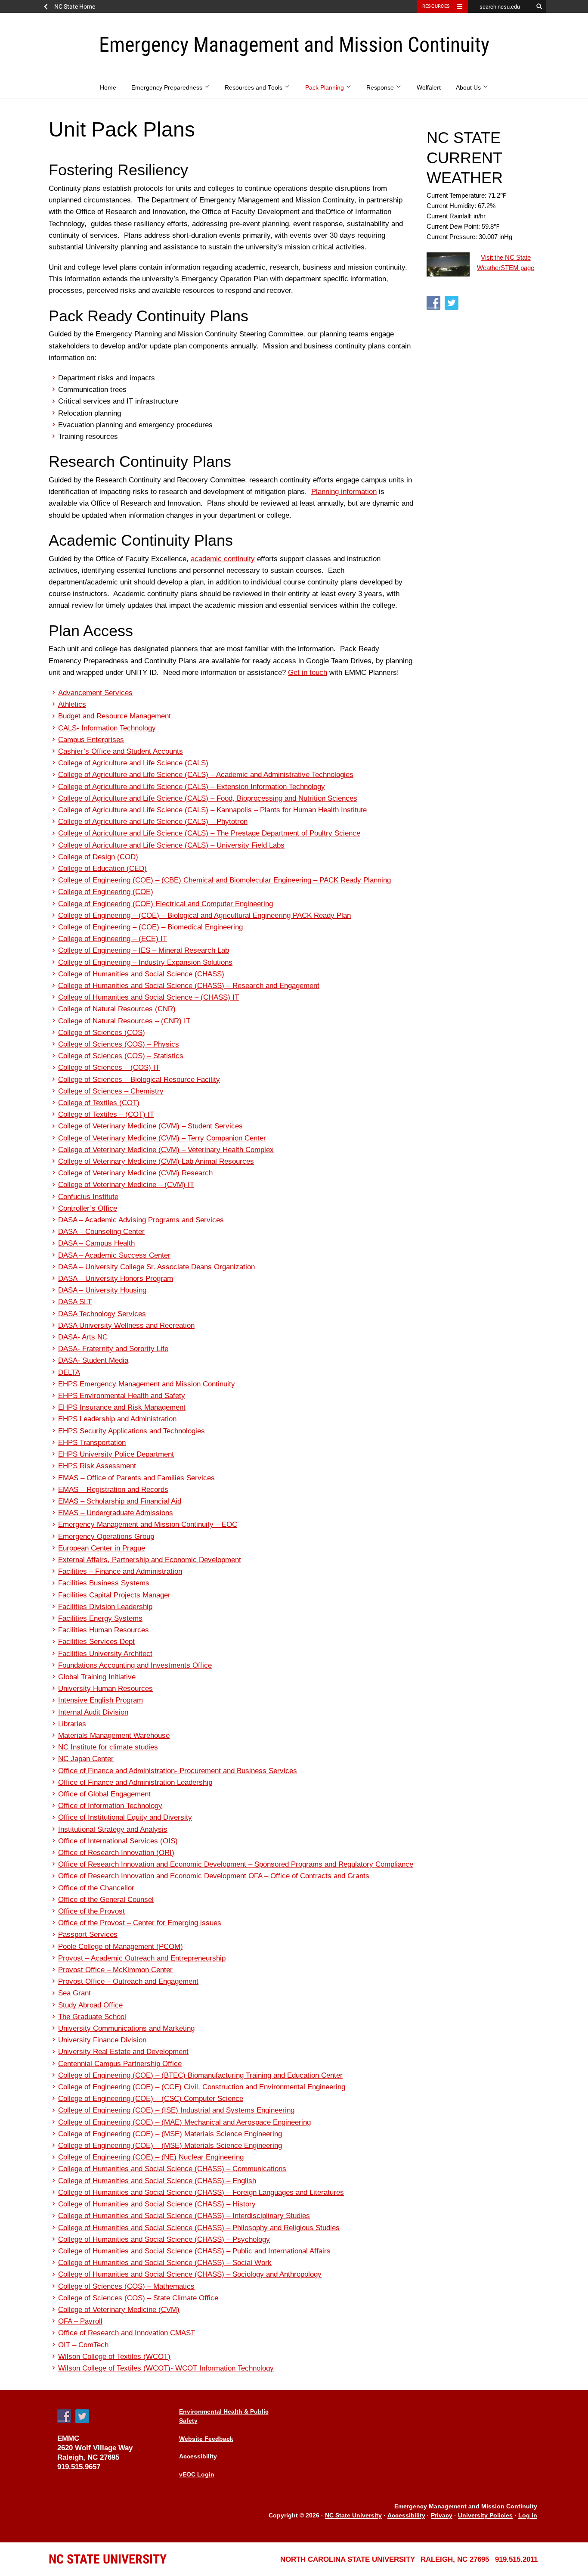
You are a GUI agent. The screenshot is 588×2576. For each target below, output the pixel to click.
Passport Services (88, 1934)
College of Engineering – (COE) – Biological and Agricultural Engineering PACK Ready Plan (204, 915)
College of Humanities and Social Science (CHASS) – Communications (172, 2169)
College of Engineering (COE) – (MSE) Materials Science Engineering (170, 2134)
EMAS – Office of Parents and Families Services (136, 1478)
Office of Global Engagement (104, 1794)
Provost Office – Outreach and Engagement (128, 1981)
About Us (469, 88)
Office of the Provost (91, 1911)
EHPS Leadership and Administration (117, 1419)
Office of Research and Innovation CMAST (127, 2333)
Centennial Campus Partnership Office (120, 2064)
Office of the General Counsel (106, 1900)
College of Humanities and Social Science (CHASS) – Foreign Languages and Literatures (201, 2192)
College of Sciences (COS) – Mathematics (126, 2286)
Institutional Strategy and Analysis (113, 1829)
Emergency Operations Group (106, 1537)
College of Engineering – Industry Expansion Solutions (145, 962)
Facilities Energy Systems (100, 1618)
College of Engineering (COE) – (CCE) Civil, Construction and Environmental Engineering (202, 2087)
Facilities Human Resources (104, 1630)
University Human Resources (105, 1689)
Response (381, 88)
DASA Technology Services (102, 1314)
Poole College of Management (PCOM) (121, 1947)
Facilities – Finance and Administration (120, 1571)
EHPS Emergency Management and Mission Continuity (147, 1384)
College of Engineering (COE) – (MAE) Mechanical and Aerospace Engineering (184, 2122)
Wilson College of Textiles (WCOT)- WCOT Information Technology (166, 2368)
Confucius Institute (88, 1197)
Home (108, 88)
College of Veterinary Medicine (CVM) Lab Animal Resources (156, 1161)
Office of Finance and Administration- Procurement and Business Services (178, 1771)
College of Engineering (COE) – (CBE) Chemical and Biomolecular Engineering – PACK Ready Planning (224, 880)
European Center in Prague (102, 1548)
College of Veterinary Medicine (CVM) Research (135, 1173)
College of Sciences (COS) (102, 1033)
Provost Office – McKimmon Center (115, 1970)
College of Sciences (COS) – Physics (119, 1044)
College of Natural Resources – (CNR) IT (124, 1021)
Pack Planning (325, 88)
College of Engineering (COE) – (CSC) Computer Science (151, 2099)
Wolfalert (429, 88)
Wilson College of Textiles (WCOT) (114, 2357)
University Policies (485, 2516)
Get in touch (308, 673)
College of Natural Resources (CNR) (117, 1009)
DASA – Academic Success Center (114, 1255)
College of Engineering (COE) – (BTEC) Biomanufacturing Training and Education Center (200, 2075)
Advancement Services (95, 693)
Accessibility (198, 2456)
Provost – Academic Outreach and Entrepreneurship (142, 1958)
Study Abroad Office (90, 2005)
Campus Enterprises (91, 740)
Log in (528, 2516)
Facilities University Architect (105, 1654)
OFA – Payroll (80, 2321)
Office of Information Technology (110, 1806)
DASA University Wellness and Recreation (126, 1325)
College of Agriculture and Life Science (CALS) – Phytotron (153, 822)
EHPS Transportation (92, 1443)
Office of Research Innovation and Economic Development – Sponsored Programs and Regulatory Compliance (236, 1864)
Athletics (72, 704)
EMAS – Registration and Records (113, 1490)
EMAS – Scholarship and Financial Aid (120, 1501)
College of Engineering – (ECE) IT (113, 939)
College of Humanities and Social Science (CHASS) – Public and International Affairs (194, 2251)
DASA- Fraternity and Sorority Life (113, 1349)
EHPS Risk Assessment (97, 1466)
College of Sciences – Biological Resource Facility (139, 1080)
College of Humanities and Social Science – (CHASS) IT (149, 997)
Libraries (72, 1724)
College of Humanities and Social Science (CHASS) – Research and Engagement (189, 986)
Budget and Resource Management (115, 716)
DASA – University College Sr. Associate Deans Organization (156, 1267)
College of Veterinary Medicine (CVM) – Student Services (150, 1126)
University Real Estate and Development (123, 2052)
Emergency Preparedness (168, 88)
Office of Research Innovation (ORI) (116, 1853)
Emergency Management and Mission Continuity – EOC (148, 1524)
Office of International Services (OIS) (118, 1841)
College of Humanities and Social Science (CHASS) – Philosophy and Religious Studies (199, 2228)
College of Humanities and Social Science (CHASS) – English (157, 2181)
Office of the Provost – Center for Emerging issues (140, 1923)
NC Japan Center (86, 1759)
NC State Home (75, 6)
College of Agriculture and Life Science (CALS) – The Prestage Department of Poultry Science (209, 833)
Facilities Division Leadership (105, 1607)
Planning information (344, 492)
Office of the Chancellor (96, 1888)
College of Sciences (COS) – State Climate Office (138, 2298)
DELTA (69, 1372)
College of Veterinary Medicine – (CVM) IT (126, 1185)
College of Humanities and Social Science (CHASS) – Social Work (165, 2263)
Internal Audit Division (93, 1712)
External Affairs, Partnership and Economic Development (150, 1560)
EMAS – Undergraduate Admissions (116, 1513)
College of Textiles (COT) (99, 1103)
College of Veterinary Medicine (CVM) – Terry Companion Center (162, 1138)
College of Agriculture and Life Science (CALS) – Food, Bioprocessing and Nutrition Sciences (208, 798)
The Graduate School (92, 2017)
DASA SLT (75, 1302)
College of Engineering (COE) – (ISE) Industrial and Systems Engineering (176, 2110)
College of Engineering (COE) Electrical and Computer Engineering (166, 904)
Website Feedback (206, 2439)
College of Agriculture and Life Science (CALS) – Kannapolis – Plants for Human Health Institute (212, 810)
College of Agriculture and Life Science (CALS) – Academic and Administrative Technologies (206, 775)
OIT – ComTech (83, 2345)
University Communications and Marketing (126, 2028)
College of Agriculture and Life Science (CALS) (133, 763)
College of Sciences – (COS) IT (109, 1067)
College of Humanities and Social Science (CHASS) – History (157, 2204)
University (108, 2559)
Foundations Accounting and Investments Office (135, 1665)
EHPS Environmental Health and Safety (122, 1396)
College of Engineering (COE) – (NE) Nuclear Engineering (151, 2157)
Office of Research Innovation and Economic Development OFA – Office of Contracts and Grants (214, 1876)
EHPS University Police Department (116, 1454)
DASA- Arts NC (83, 1337)
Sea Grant (74, 1993)
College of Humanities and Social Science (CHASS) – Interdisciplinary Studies (184, 2216)
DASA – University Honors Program (116, 1279)
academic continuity (223, 559)
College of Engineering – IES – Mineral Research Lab (144, 950)
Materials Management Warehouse (114, 1735)
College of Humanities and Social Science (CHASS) (141, 974)
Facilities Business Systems (104, 1583)
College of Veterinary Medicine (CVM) (119, 2310)
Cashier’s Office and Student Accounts (121, 751)
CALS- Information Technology (107, 728)
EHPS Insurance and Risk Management (122, 1407)
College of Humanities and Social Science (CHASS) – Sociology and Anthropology (190, 2274)
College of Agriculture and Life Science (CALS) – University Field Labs (171, 845)
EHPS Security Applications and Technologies (132, 1431)
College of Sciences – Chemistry (111, 1091)
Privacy (442, 2516)
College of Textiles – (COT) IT (106, 1114)
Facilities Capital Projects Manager (114, 1595)
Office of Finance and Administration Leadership (135, 1782)
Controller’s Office (88, 1208)
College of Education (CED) (102, 869)
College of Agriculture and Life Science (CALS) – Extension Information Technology (192, 787)
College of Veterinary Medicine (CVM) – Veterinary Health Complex (166, 1150)
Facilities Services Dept (96, 1642)
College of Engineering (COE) (106, 892)
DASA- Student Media (93, 1360)
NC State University (353, 2516)
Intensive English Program (101, 1700)
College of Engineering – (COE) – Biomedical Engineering (150, 927)
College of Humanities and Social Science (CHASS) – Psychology (164, 2239)
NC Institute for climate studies (108, 1747)
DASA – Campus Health (96, 1243)
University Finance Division (102, 2040)
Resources (436, 6)
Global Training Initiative (97, 1677)
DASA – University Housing (102, 1290)
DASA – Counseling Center (101, 1232)
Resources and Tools (254, 88)
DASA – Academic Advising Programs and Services (141, 1220)
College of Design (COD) (98, 857)
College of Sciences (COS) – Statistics (121, 1056)
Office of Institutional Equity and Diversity (125, 1817)
